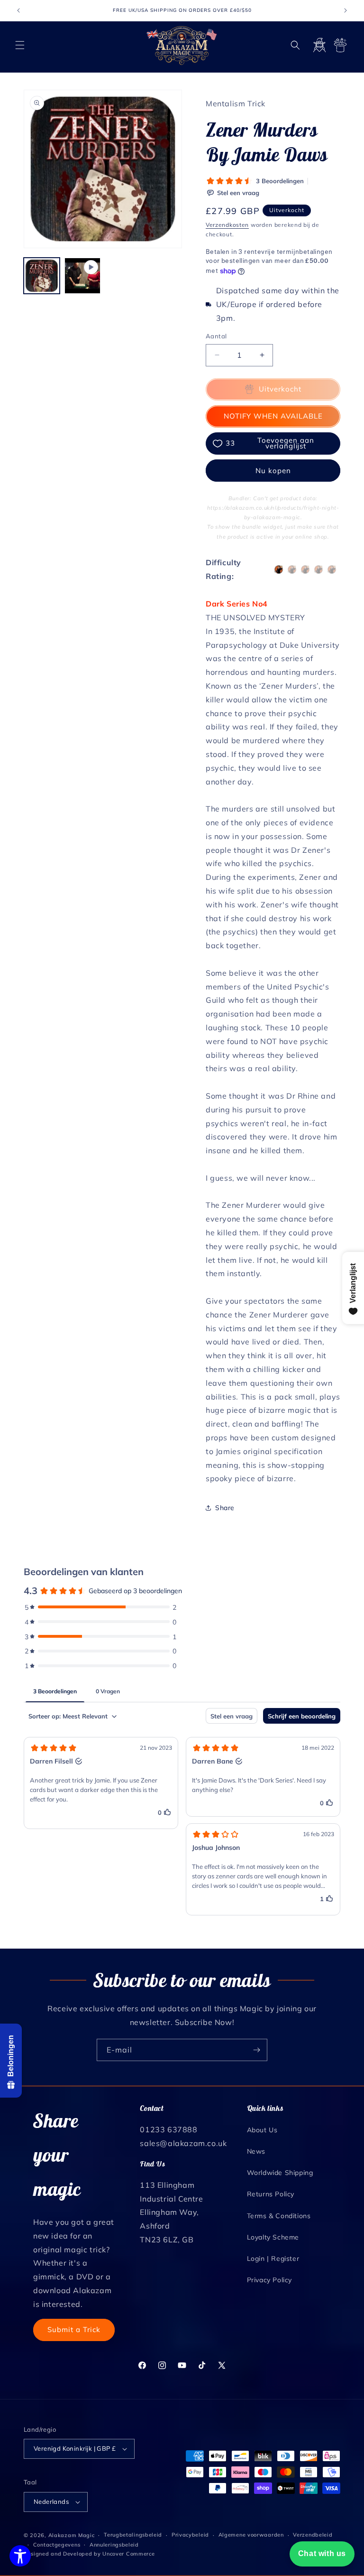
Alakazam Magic (72, 2535)
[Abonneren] (256, 2050)
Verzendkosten (227, 225)
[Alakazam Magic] (182, 45)
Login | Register (273, 2259)
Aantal (216, 336)
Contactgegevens (57, 2545)
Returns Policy (271, 2194)
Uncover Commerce (128, 2554)
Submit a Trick (74, 2329)
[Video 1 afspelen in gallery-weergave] (82, 276)
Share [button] (225, 1508)
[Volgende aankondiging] (346, 10)
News (256, 2151)
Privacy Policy (269, 2280)
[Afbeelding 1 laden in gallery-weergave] (42, 276)
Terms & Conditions (279, 2216)
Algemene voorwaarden (251, 2535)
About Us (262, 2130)
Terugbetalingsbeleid (133, 2535)
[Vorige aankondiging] (18, 10)
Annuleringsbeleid (114, 2545)
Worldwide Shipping (280, 2173)
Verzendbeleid (313, 2535)
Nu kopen (273, 471)
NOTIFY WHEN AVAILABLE (273, 416)
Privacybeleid (190, 2535)
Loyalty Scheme (273, 2237)
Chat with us (322, 2553)
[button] (20, 45)
